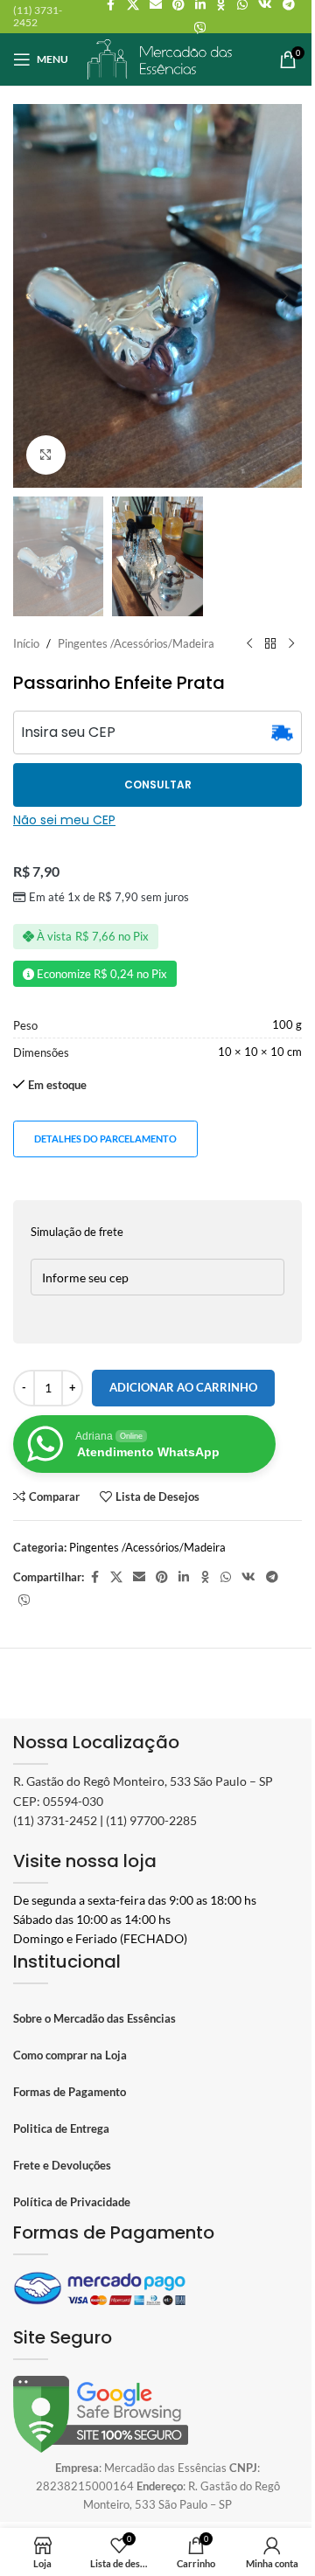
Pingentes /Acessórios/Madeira (136, 643)
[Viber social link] (200, 28)
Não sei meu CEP (64, 820)
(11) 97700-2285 (151, 1820)
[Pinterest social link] (162, 1577)
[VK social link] (248, 1577)
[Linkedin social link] (184, 1577)
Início (26, 643)
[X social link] (116, 1577)
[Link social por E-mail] (139, 1577)
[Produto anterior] (249, 644)
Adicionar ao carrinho (183, 1387)
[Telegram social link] (272, 1577)
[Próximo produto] (291, 644)
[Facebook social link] (94, 1577)
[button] (31, 295)
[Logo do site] (160, 58)
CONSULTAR (158, 785)
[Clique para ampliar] (46, 455)
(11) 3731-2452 (55, 1820)
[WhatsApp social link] (226, 1577)
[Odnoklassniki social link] (205, 1577)
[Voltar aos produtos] (270, 644)
